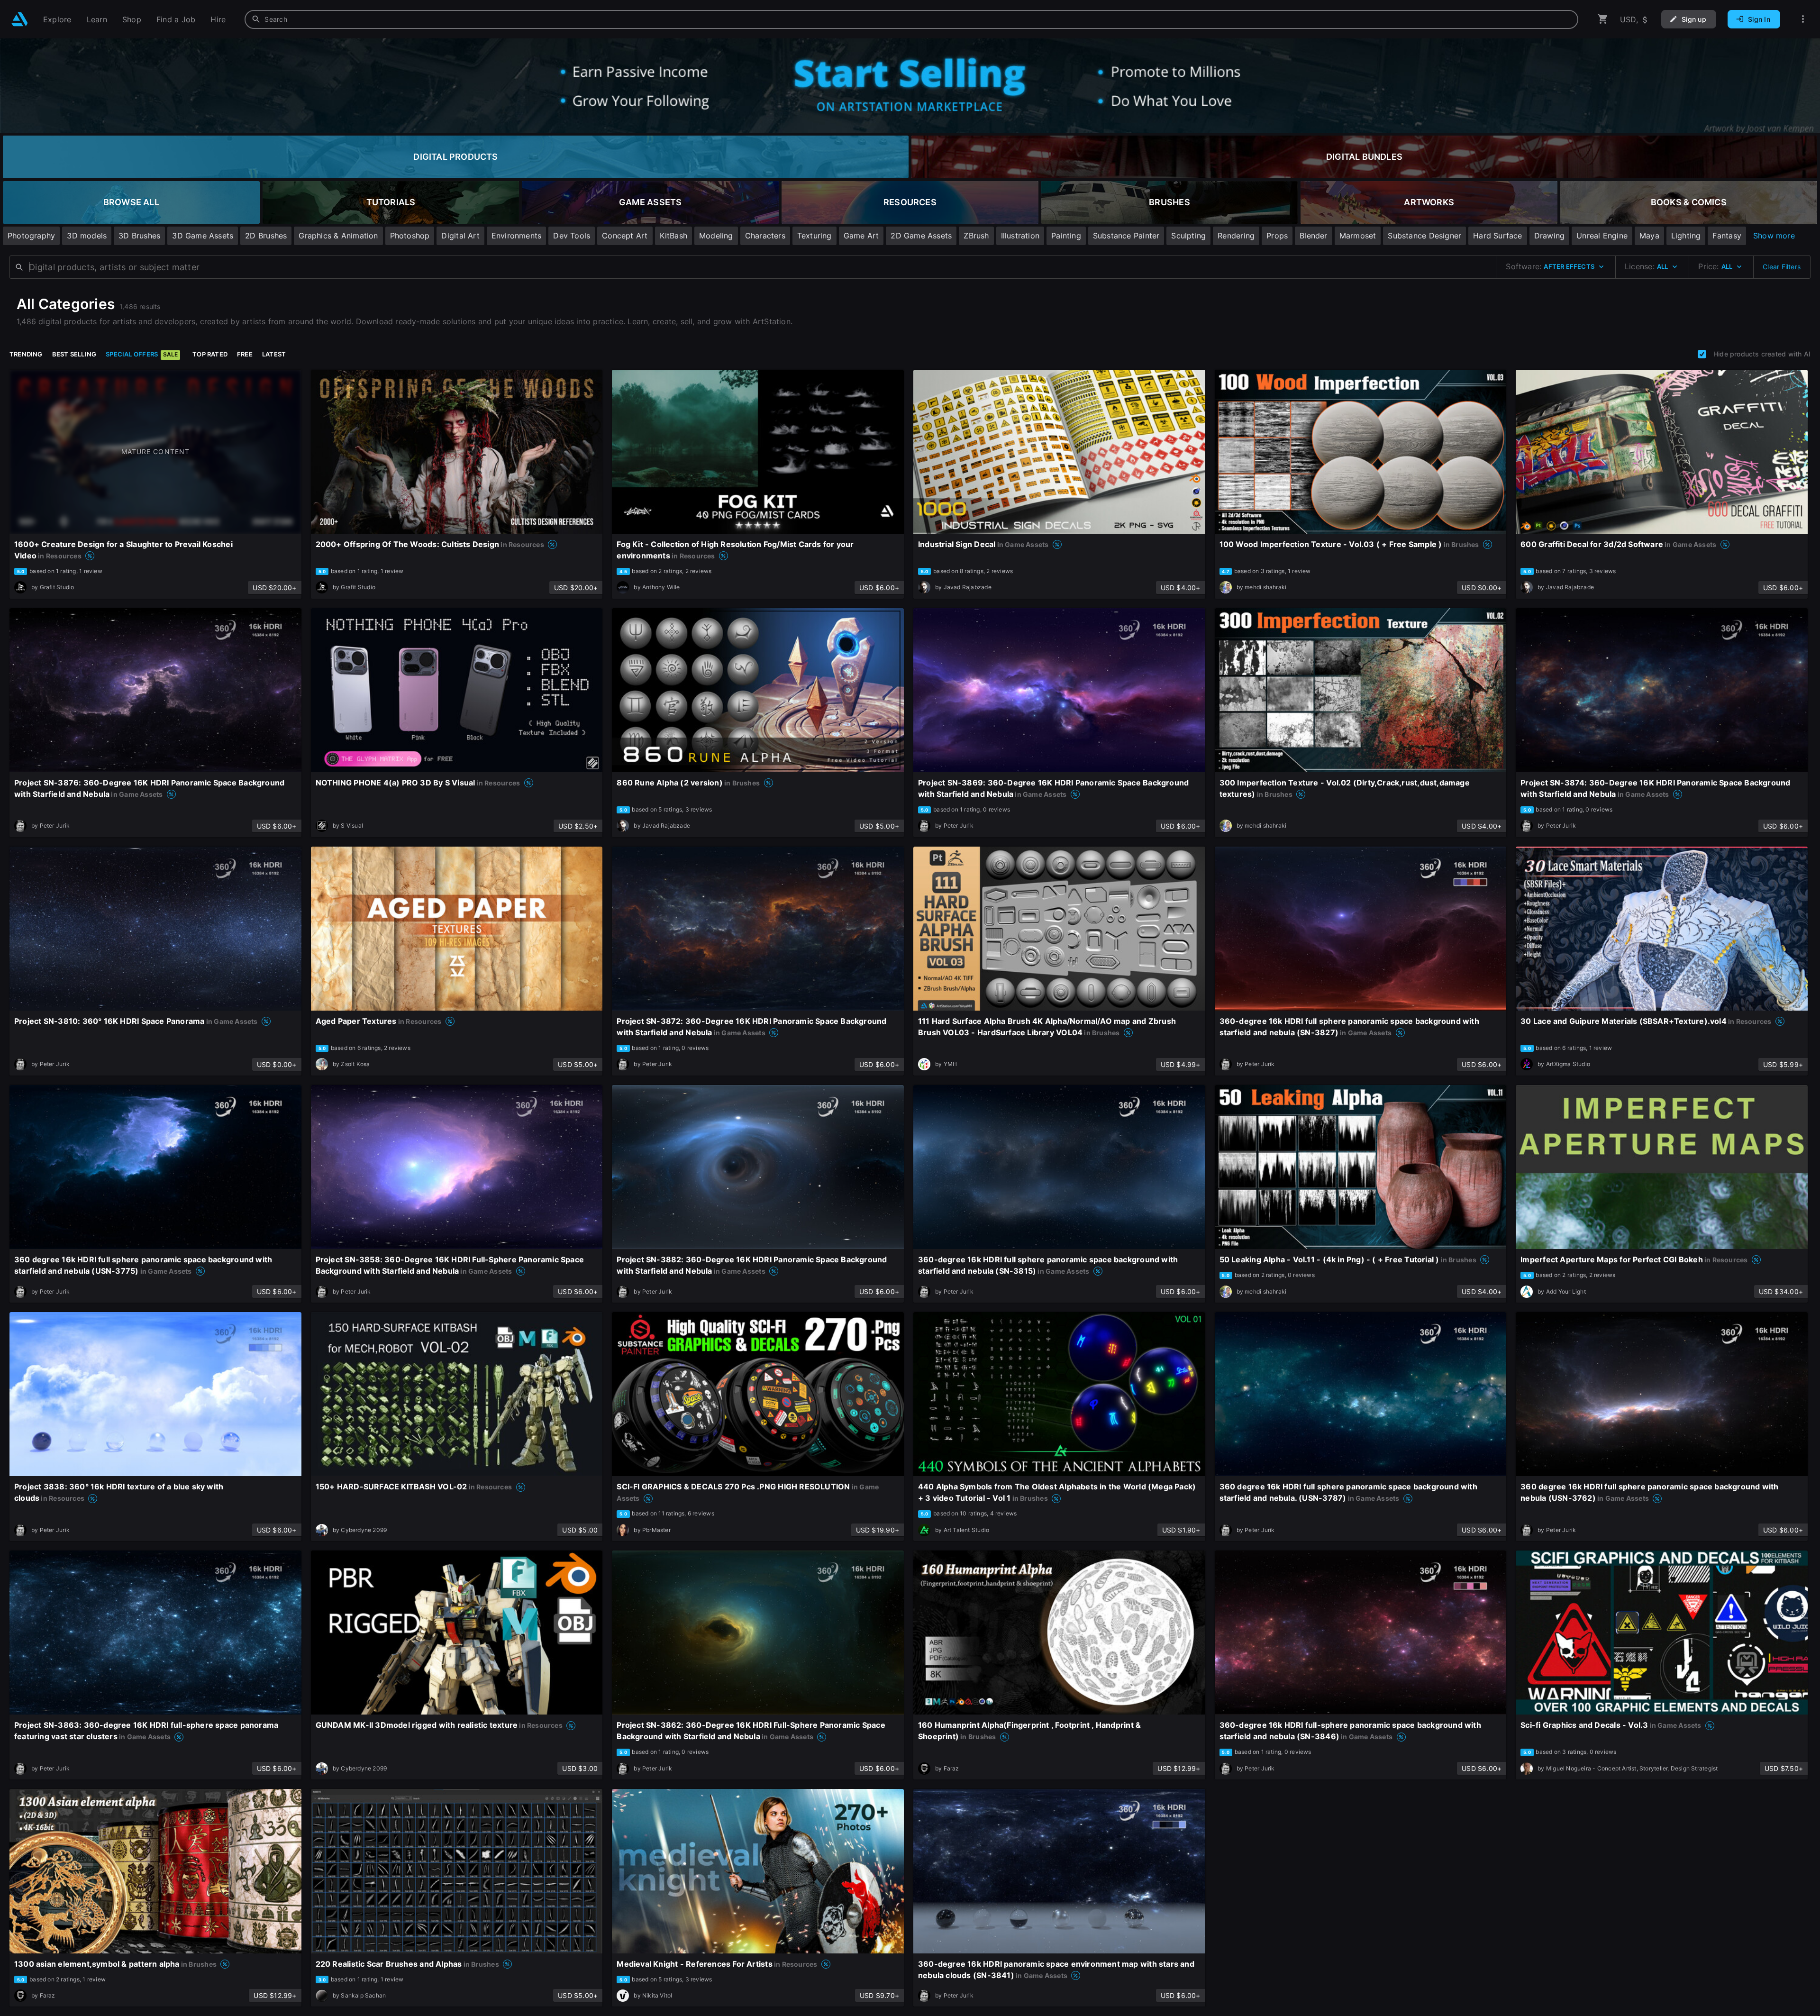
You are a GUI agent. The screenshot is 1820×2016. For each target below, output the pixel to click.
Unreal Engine (1602, 236)
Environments (517, 236)
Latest (274, 354)
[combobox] (911, 19)
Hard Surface (1498, 236)
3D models (87, 236)
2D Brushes (266, 236)
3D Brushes (139, 236)
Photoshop (410, 236)
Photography (31, 236)
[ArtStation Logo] (20, 19)
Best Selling (74, 354)
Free (245, 354)
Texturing (814, 236)
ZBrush (976, 236)
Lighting (1686, 236)
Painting (1066, 236)
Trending (26, 354)
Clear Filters (1782, 267)
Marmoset (1358, 236)
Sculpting (1188, 236)
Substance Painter (1126, 236)
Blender (1313, 236)
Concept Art (625, 236)
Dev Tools (572, 236)
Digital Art (460, 236)
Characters (765, 236)
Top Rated (210, 354)
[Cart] (1603, 19)
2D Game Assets (921, 236)
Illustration (1020, 236)
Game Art (861, 236)
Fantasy (1727, 236)
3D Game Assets (203, 236)
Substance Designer (1424, 236)
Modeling (716, 236)
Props (1277, 236)
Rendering (1236, 236)
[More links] (1803, 19)
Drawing (1549, 236)
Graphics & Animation (338, 236)
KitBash (673, 236)
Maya (1649, 236)
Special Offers (142, 354)
